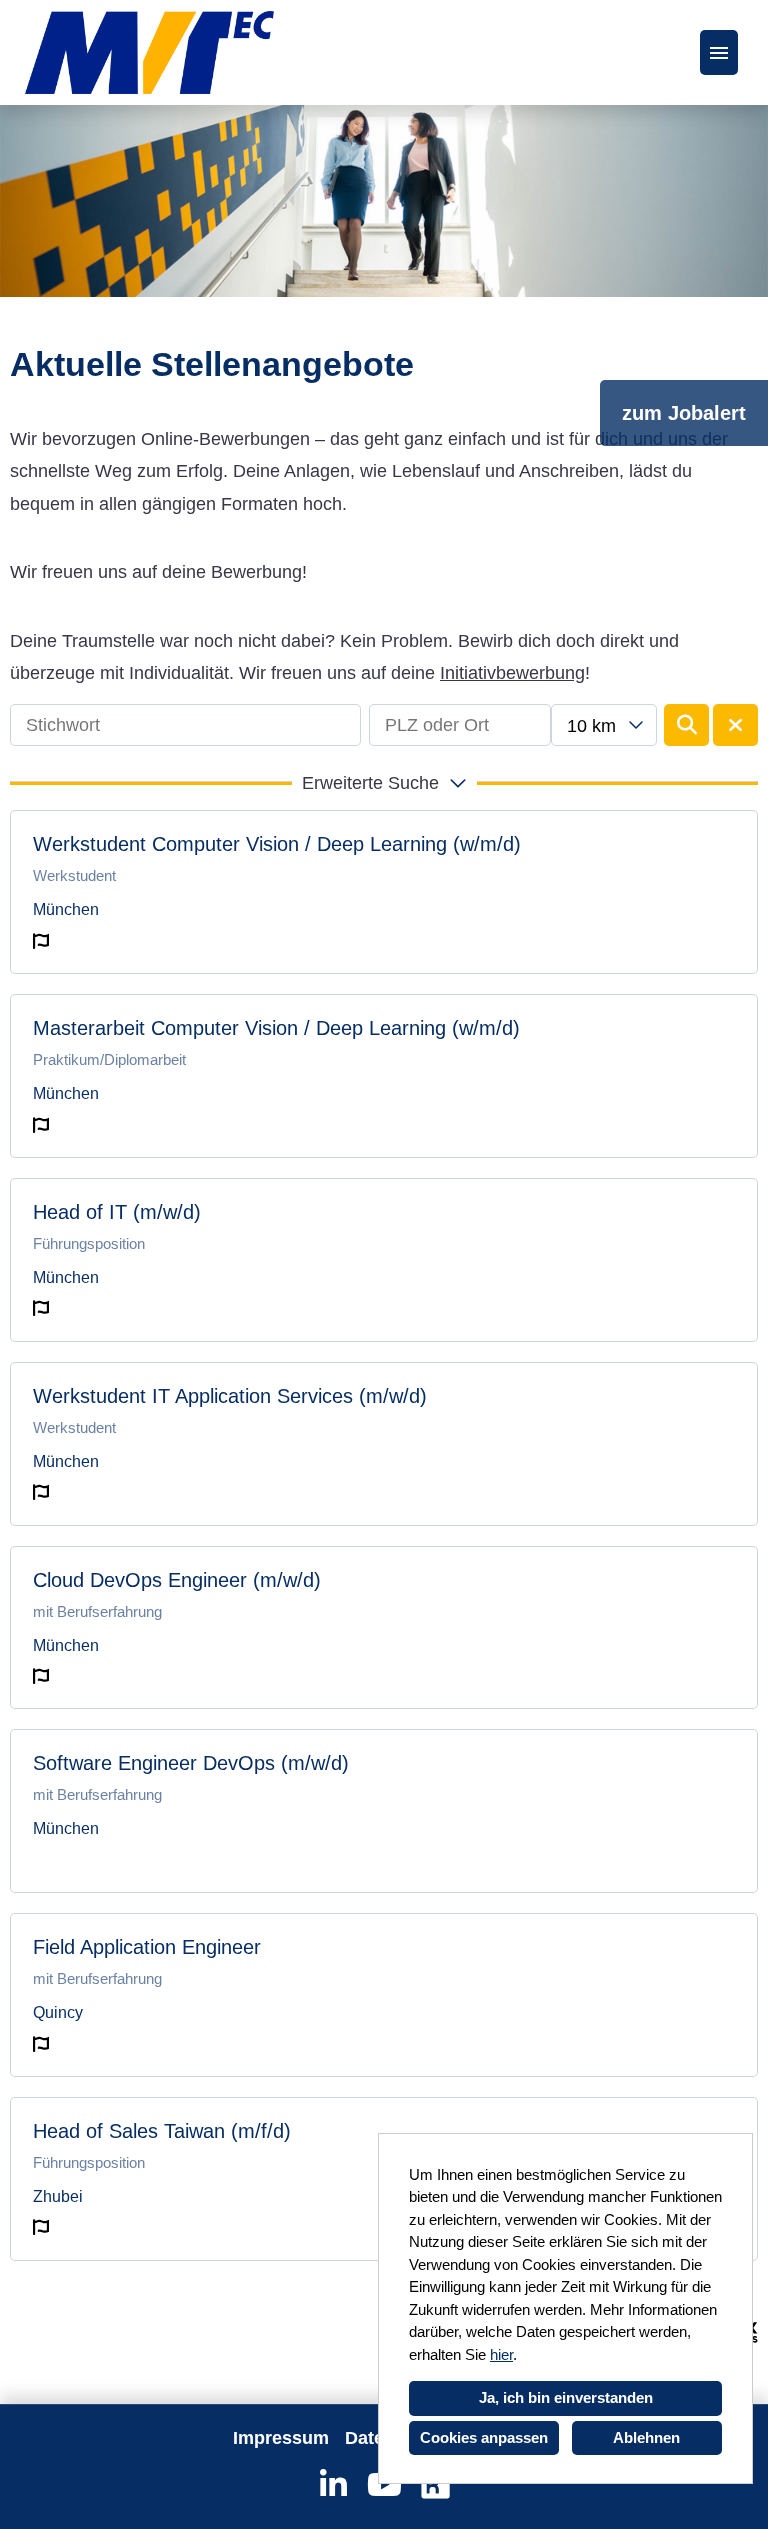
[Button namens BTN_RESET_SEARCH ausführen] (735, 725)
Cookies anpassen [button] (484, 2437)
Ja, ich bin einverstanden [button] (566, 2397)
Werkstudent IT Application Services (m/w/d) (230, 1396)
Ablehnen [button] (646, 2437)
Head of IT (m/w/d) (117, 1212)
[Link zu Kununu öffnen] (435, 2485)
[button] (384, 783)
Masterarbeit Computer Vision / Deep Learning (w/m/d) (276, 1028)
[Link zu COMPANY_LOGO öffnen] (149, 52)
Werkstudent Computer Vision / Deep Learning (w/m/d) (277, 844)
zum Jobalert (684, 413)
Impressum (281, 2438)
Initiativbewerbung (512, 673)
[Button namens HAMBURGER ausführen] (719, 52)
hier (501, 2354)
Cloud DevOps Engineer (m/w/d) (177, 1580)
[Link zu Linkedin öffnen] (333, 2485)
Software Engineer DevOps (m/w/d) (191, 1763)
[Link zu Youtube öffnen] (384, 2485)
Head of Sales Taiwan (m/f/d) (162, 2131)
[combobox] (603, 725)
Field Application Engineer (147, 1947)
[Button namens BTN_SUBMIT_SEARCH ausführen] (686, 725)
